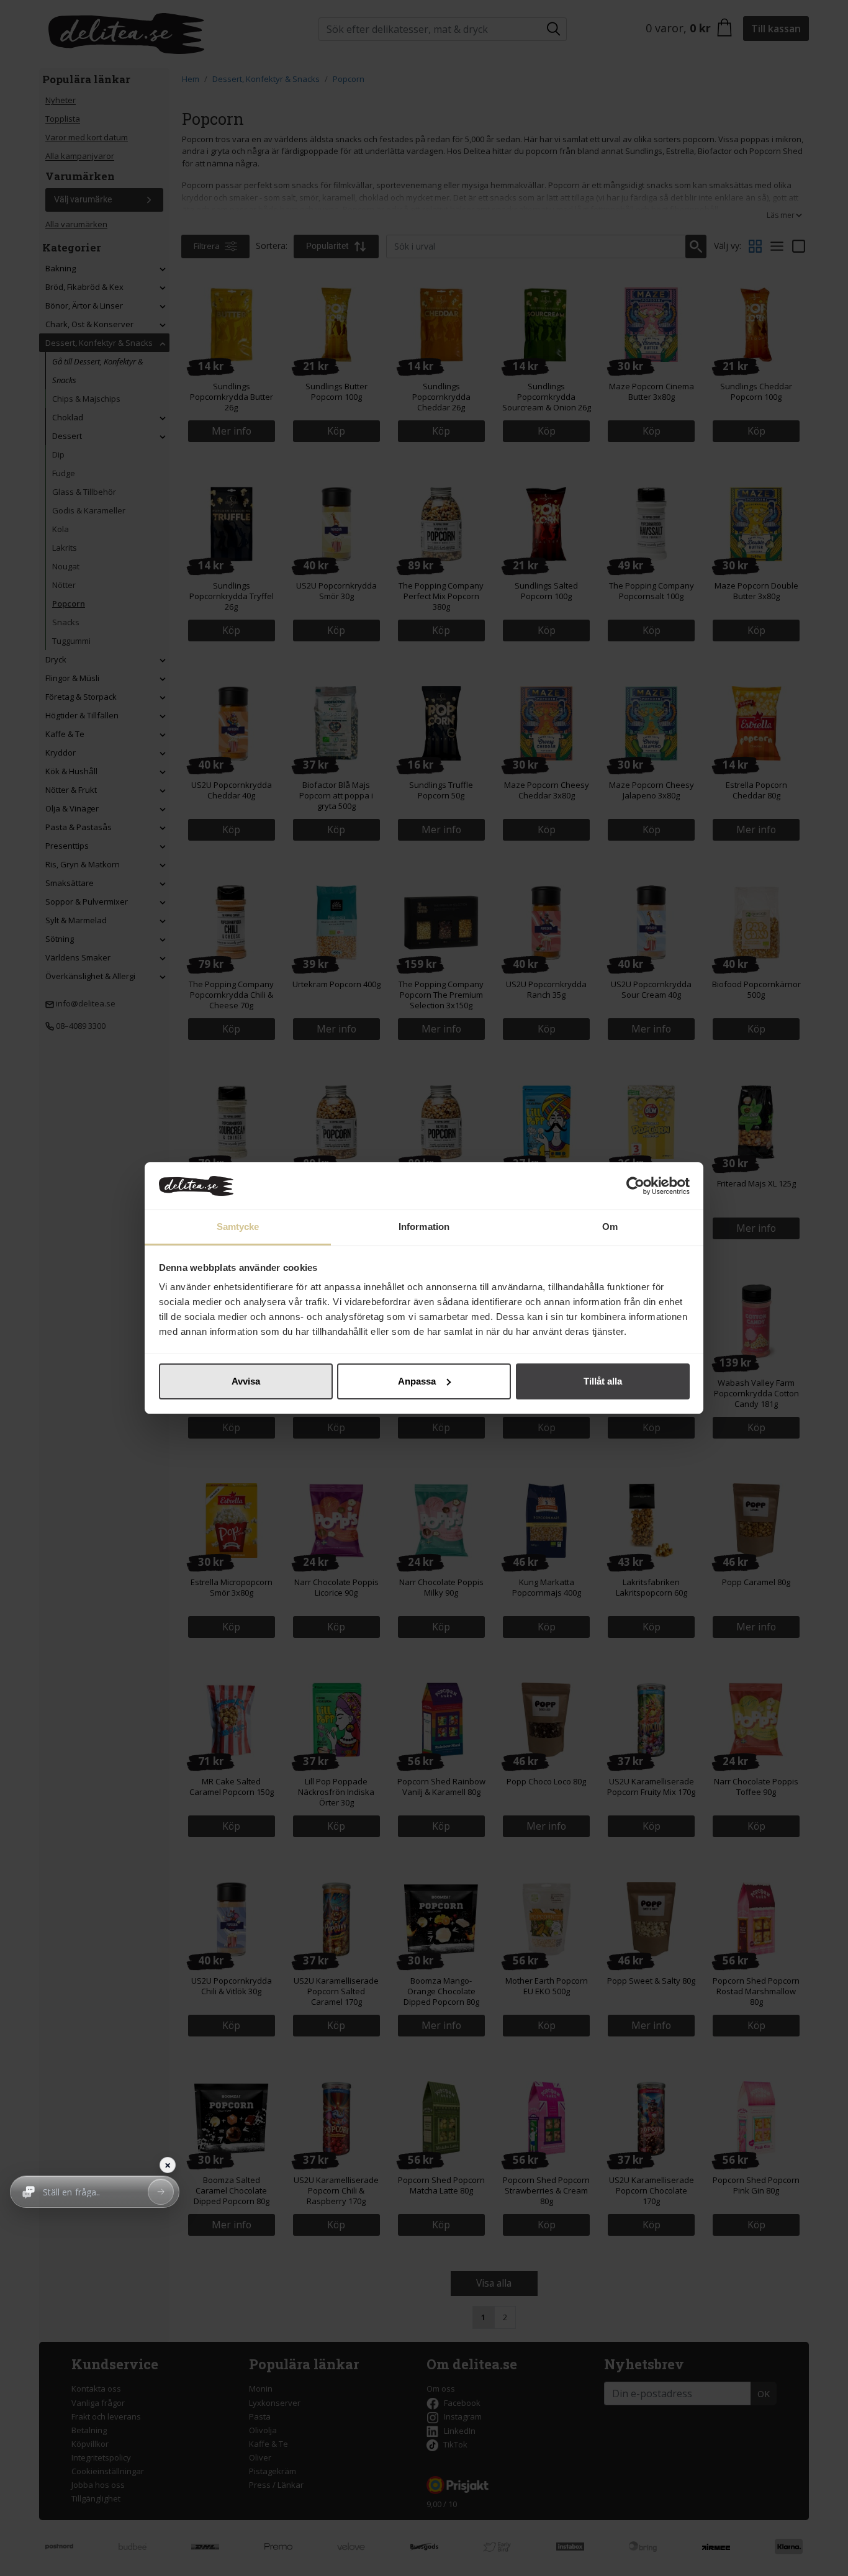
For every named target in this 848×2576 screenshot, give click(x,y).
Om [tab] (610, 1227)
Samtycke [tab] (238, 1227)
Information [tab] (424, 1227)
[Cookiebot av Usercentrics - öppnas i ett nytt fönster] (635, 1186)
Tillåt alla (603, 1381)
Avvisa (246, 1381)
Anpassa (417, 1381)
